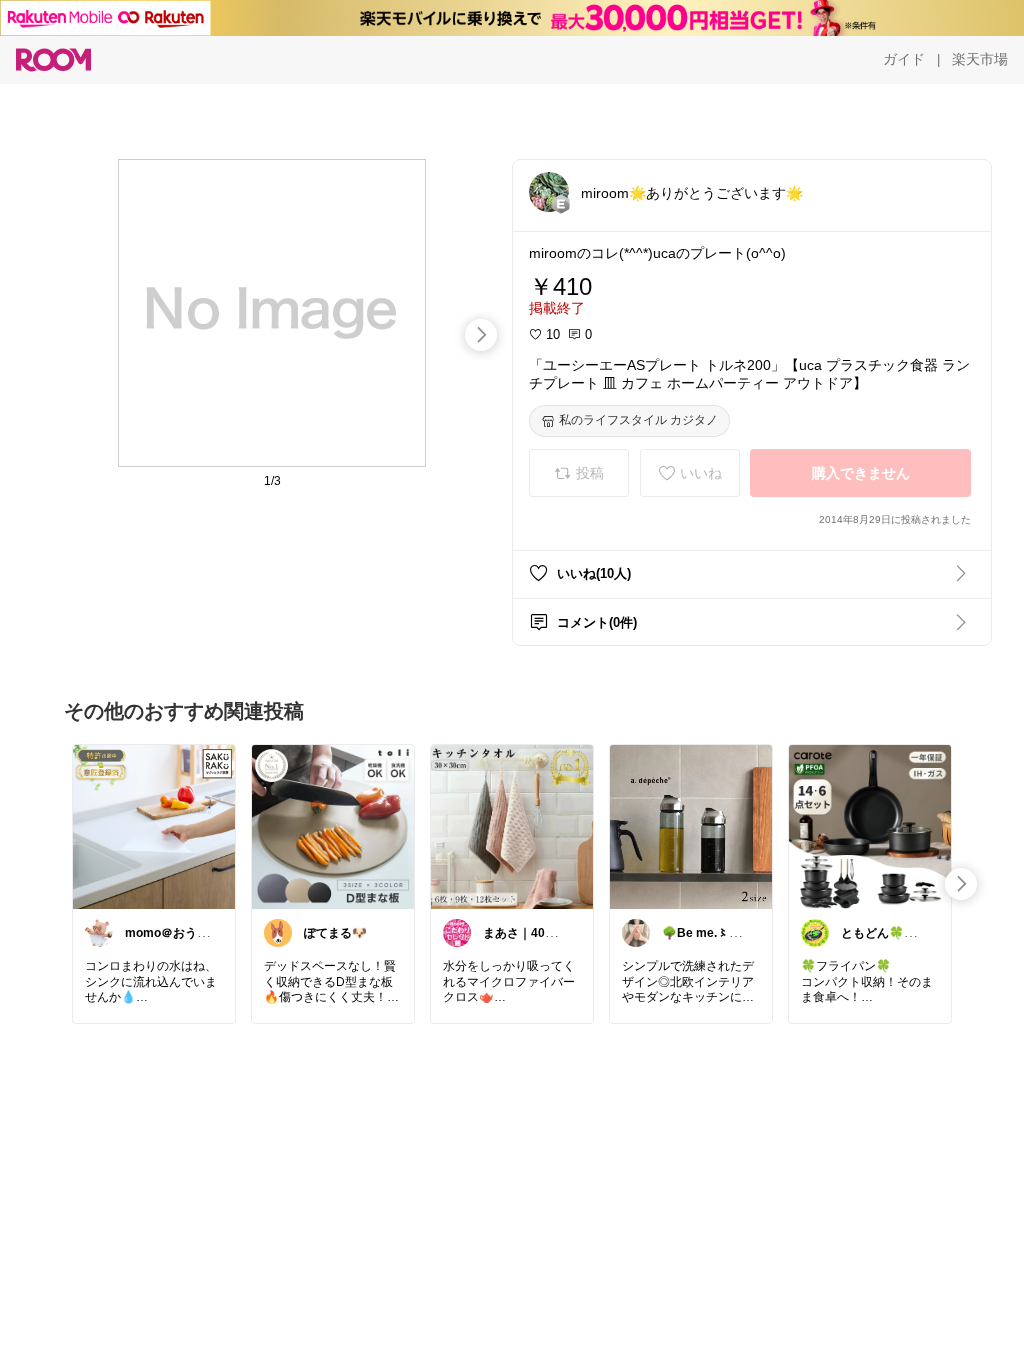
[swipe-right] (481, 335)
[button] (549, 192)
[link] (154, 826)
